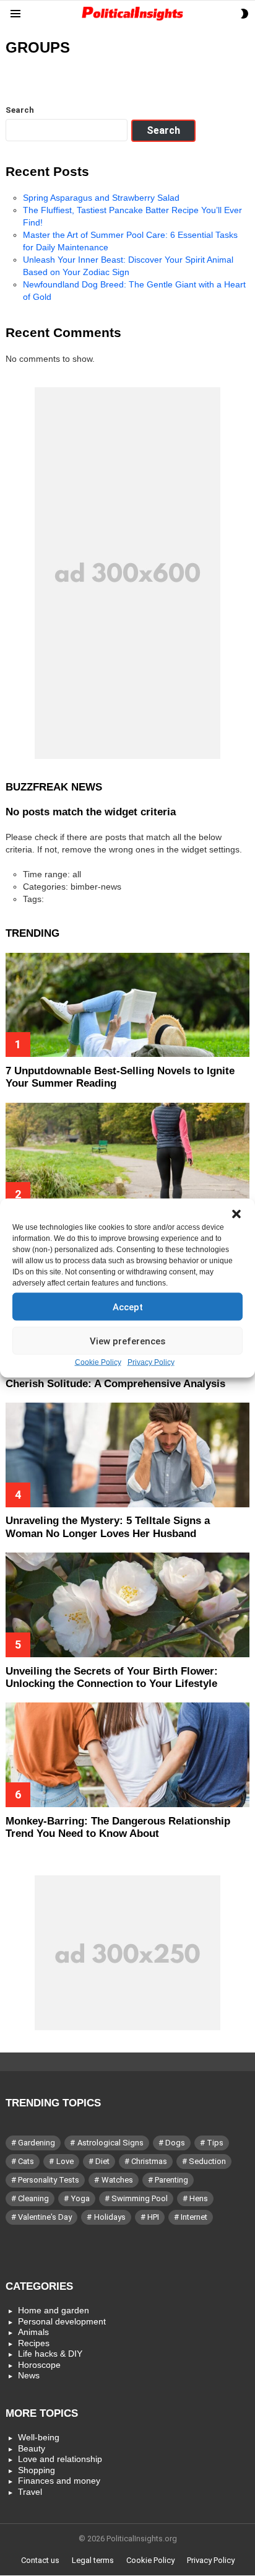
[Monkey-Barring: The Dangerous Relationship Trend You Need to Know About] (127, 1755)
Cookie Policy (98, 1362)
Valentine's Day (45, 2217)
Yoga (80, 2198)
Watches (117, 2180)
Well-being (39, 2437)
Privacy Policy (151, 1362)
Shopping (37, 2470)
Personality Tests (49, 2180)
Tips (215, 2143)
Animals (33, 2332)
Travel (30, 2492)
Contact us (40, 2560)
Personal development (62, 2321)
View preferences (127, 1341)
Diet (102, 2161)
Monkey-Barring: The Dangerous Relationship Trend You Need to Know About (118, 1827)
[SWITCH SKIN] (244, 14)
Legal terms (93, 2560)
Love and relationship (60, 2459)
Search (20, 110)
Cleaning (33, 2198)
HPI (153, 2217)
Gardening (37, 2143)
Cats (26, 2161)
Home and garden (54, 2310)
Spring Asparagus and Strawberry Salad (101, 198)
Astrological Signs (110, 2143)
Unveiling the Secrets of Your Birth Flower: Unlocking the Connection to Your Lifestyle (112, 1677)
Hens (199, 2198)
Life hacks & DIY (50, 2354)
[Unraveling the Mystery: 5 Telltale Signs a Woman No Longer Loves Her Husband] (127, 1455)
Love (65, 2161)
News (29, 2375)
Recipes (34, 2343)
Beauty (32, 2448)
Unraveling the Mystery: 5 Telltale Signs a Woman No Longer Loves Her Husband (108, 1527)
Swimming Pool (140, 2198)
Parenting (171, 2180)
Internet (194, 2217)
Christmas (149, 2161)
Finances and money (59, 2481)
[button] (236, 1214)
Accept (128, 1307)
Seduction (207, 2161)
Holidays (110, 2217)
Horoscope (39, 2365)
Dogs (175, 2143)
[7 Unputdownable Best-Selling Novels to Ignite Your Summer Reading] (127, 1005)
